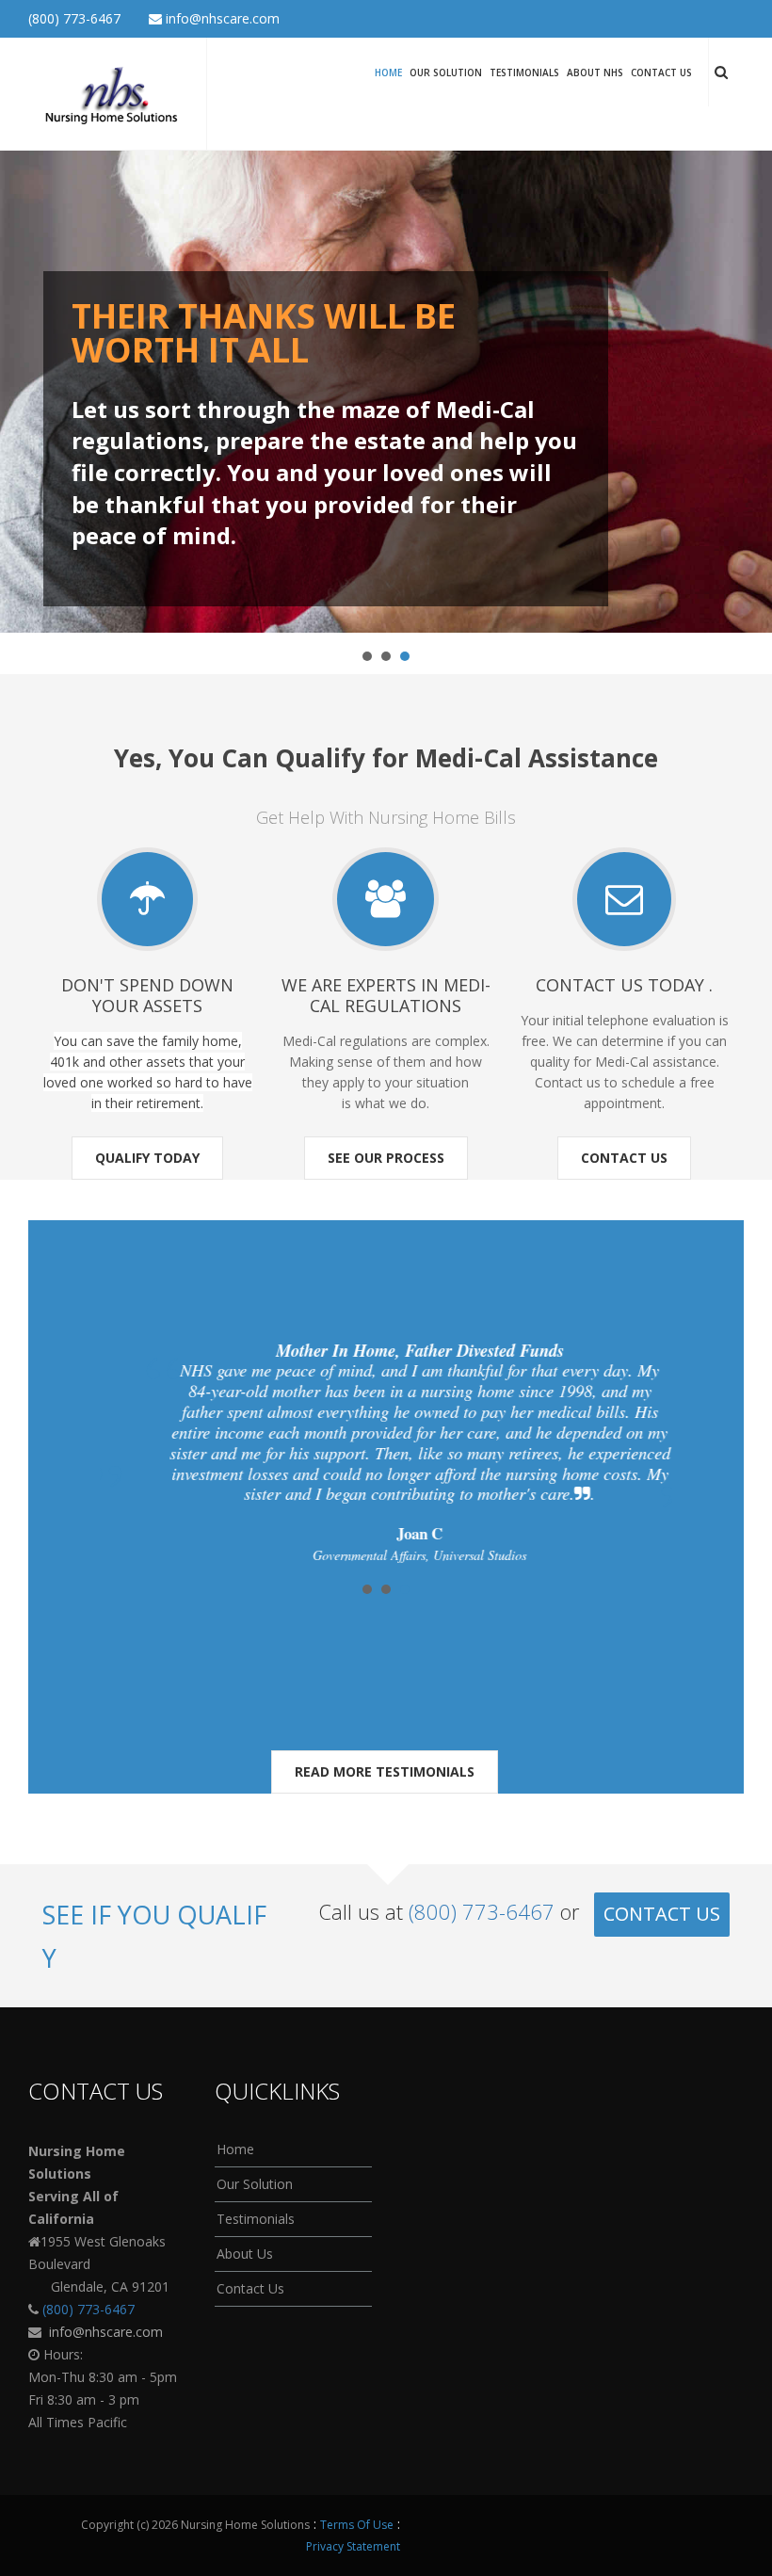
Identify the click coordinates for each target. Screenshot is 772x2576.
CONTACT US (662, 1914)
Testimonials (524, 72)
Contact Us (661, 72)
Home (388, 72)
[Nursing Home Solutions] (110, 92)
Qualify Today (147, 1158)
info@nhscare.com (221, 18)
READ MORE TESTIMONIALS (385, 1771)
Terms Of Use (357, 2525)
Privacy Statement (353, 2546)
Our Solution (446, 72)
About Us (245, 2254)
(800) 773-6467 (74, 18)
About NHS (595, 72)
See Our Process (386, 1158)
